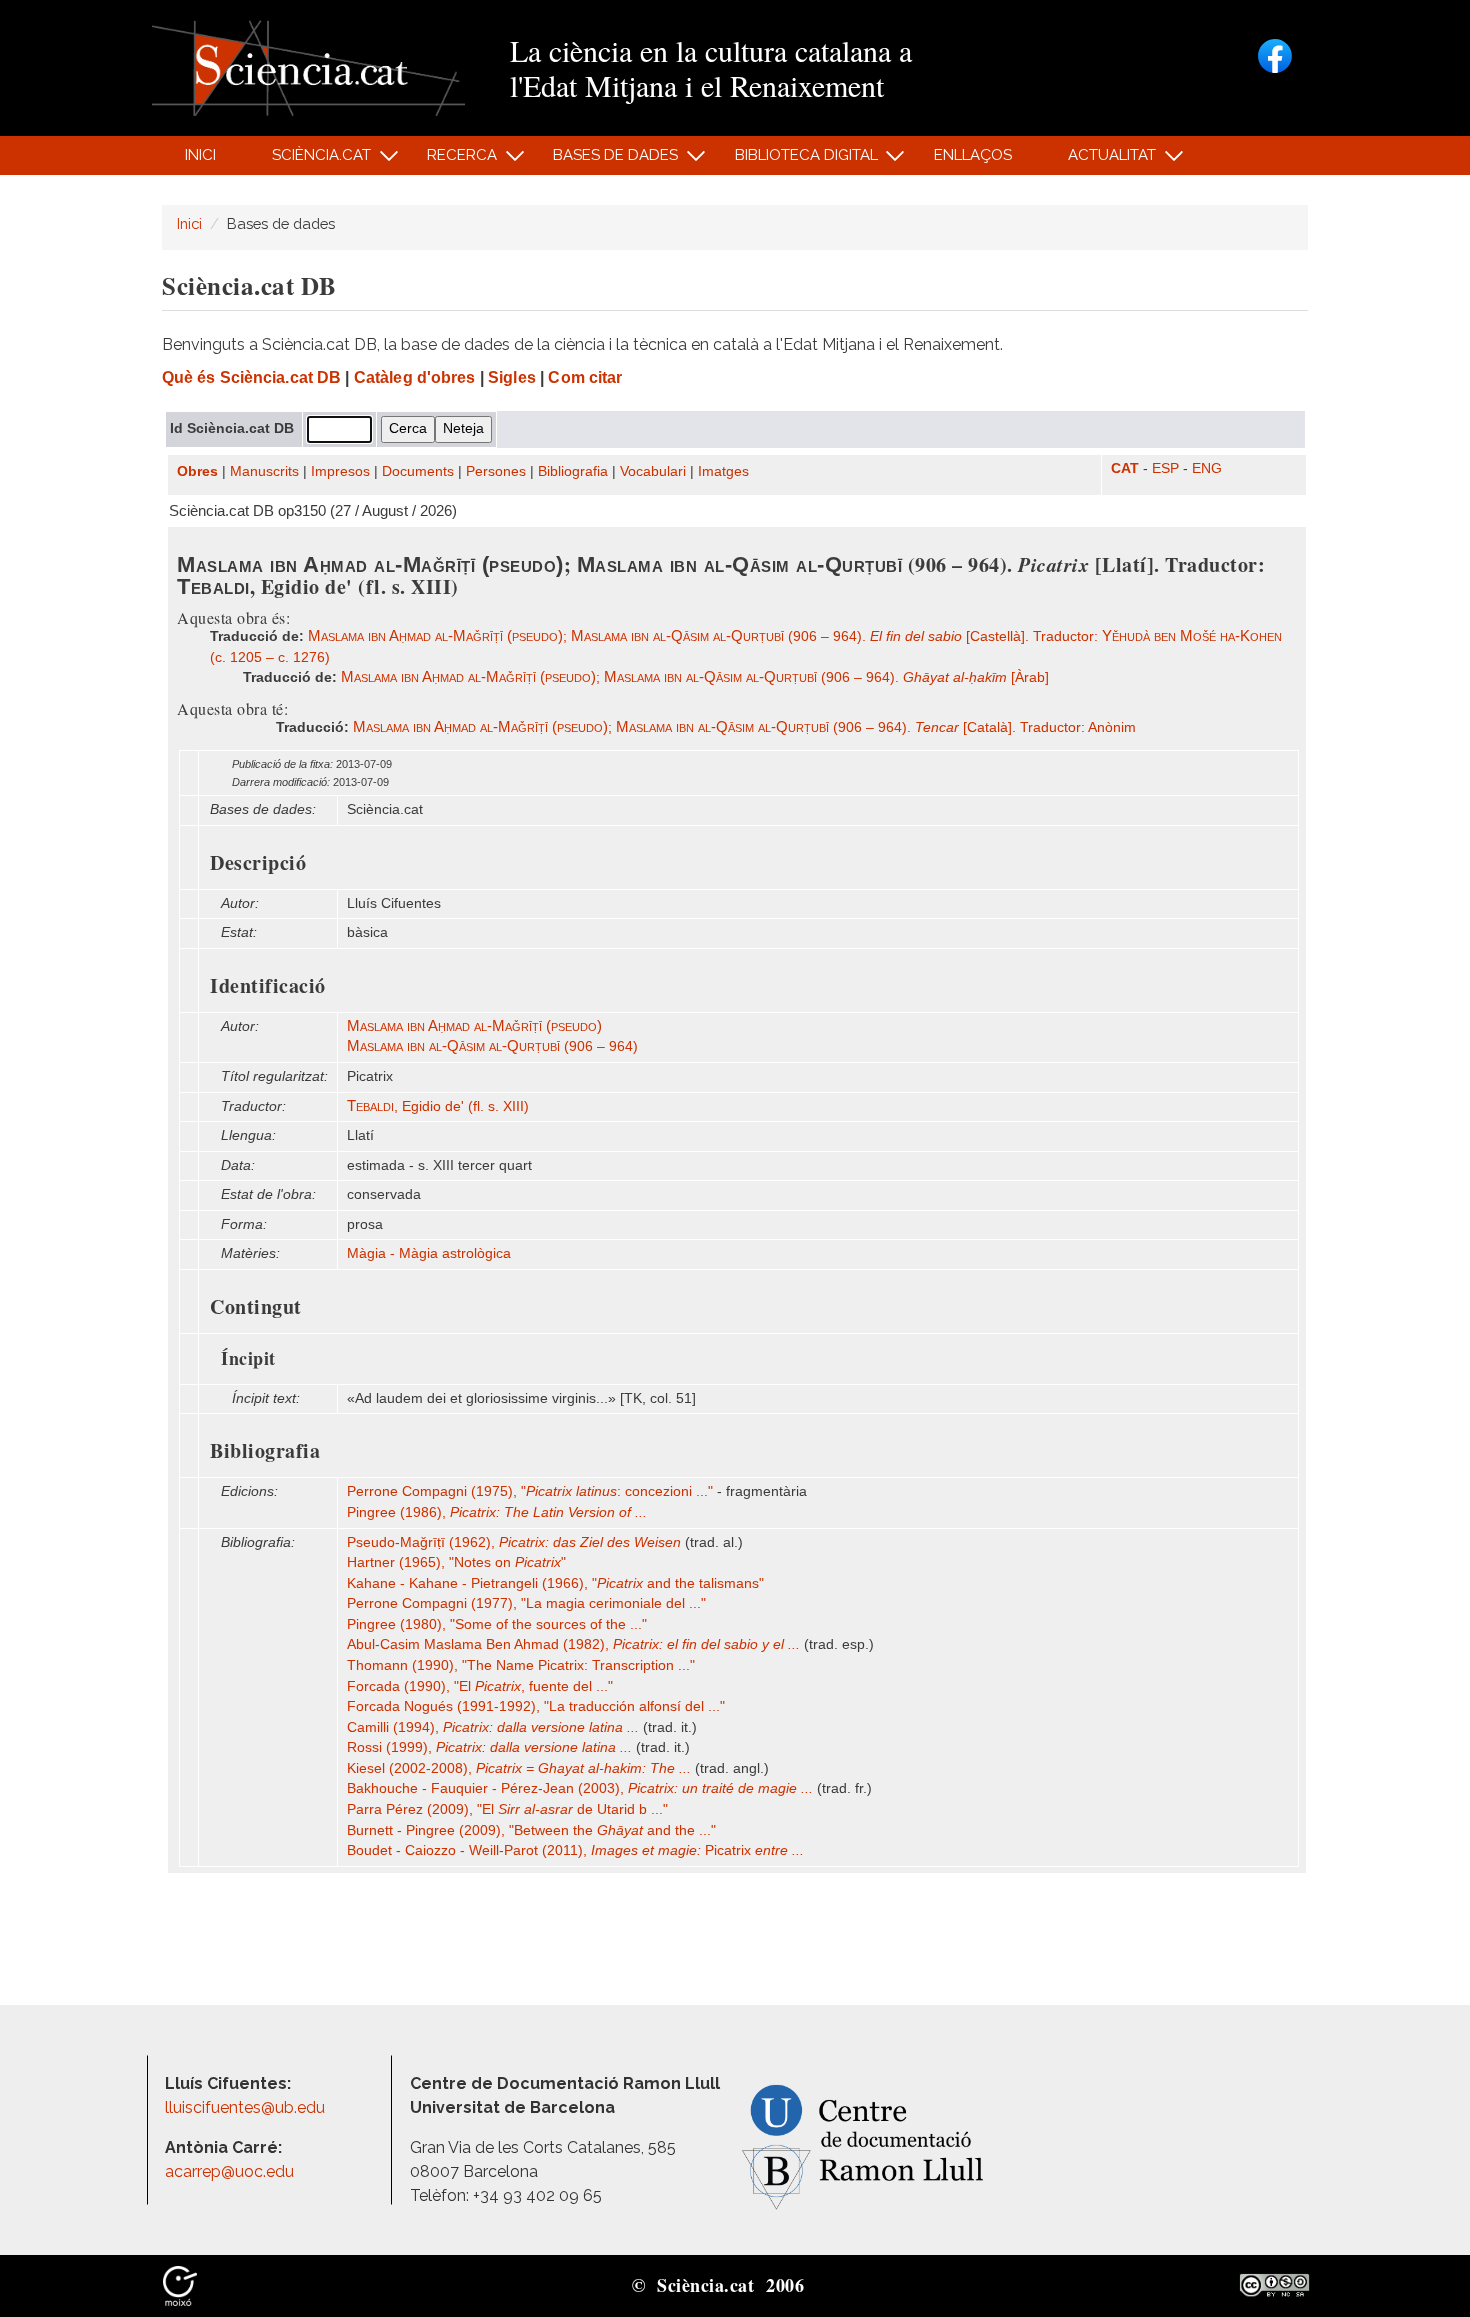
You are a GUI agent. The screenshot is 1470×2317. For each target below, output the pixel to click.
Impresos (340, 471)
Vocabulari (653, 471)
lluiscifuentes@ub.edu (247, 2107)
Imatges (723, 471)
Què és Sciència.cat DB (251, 377)
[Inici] (308, 66)
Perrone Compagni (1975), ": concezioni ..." (530, 1491)
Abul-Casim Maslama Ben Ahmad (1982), (573, 1644)
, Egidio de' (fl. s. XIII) (438, 1106)
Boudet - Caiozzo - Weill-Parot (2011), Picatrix (575, 1850)
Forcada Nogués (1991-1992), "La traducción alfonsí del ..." (536, 1706)
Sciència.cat (310, 160)
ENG (1207, 468)
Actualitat (1101, 160)
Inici (200, 155)
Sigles (512, 377)
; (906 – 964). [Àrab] (695, 677)
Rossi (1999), (489, 1747)
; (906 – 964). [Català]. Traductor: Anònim (744, 727)
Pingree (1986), (497, 1512)
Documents (418, 471)
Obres (197, 471)
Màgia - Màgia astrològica (429, 1253)
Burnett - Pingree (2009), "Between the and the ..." (531, 1830)
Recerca (451, 160)
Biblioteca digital (795, 160)
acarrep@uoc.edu (229, 2171)
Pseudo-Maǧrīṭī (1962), (514, 1542)
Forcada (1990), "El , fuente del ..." (480, 1686)
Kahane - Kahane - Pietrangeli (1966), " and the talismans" (555, 1583)
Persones (496, 471)
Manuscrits (264, 471)
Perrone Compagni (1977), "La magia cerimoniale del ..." (526, 1603)
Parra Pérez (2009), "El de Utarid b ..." (507, 1809)
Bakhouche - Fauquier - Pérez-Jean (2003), (580, 1788)
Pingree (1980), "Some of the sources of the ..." (497, 1624)
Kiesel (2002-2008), (519, 1768)
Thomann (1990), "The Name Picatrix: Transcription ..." (521, 1665)
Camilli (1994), (493, 1727)
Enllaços (973, 155)
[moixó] (180, 2284)
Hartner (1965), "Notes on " (456, 1562)
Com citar (585, 377)
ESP (1165, 468)
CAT (1125, 468)
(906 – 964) (492, 1046)
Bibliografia (573, 471)
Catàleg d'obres (415, 377)
